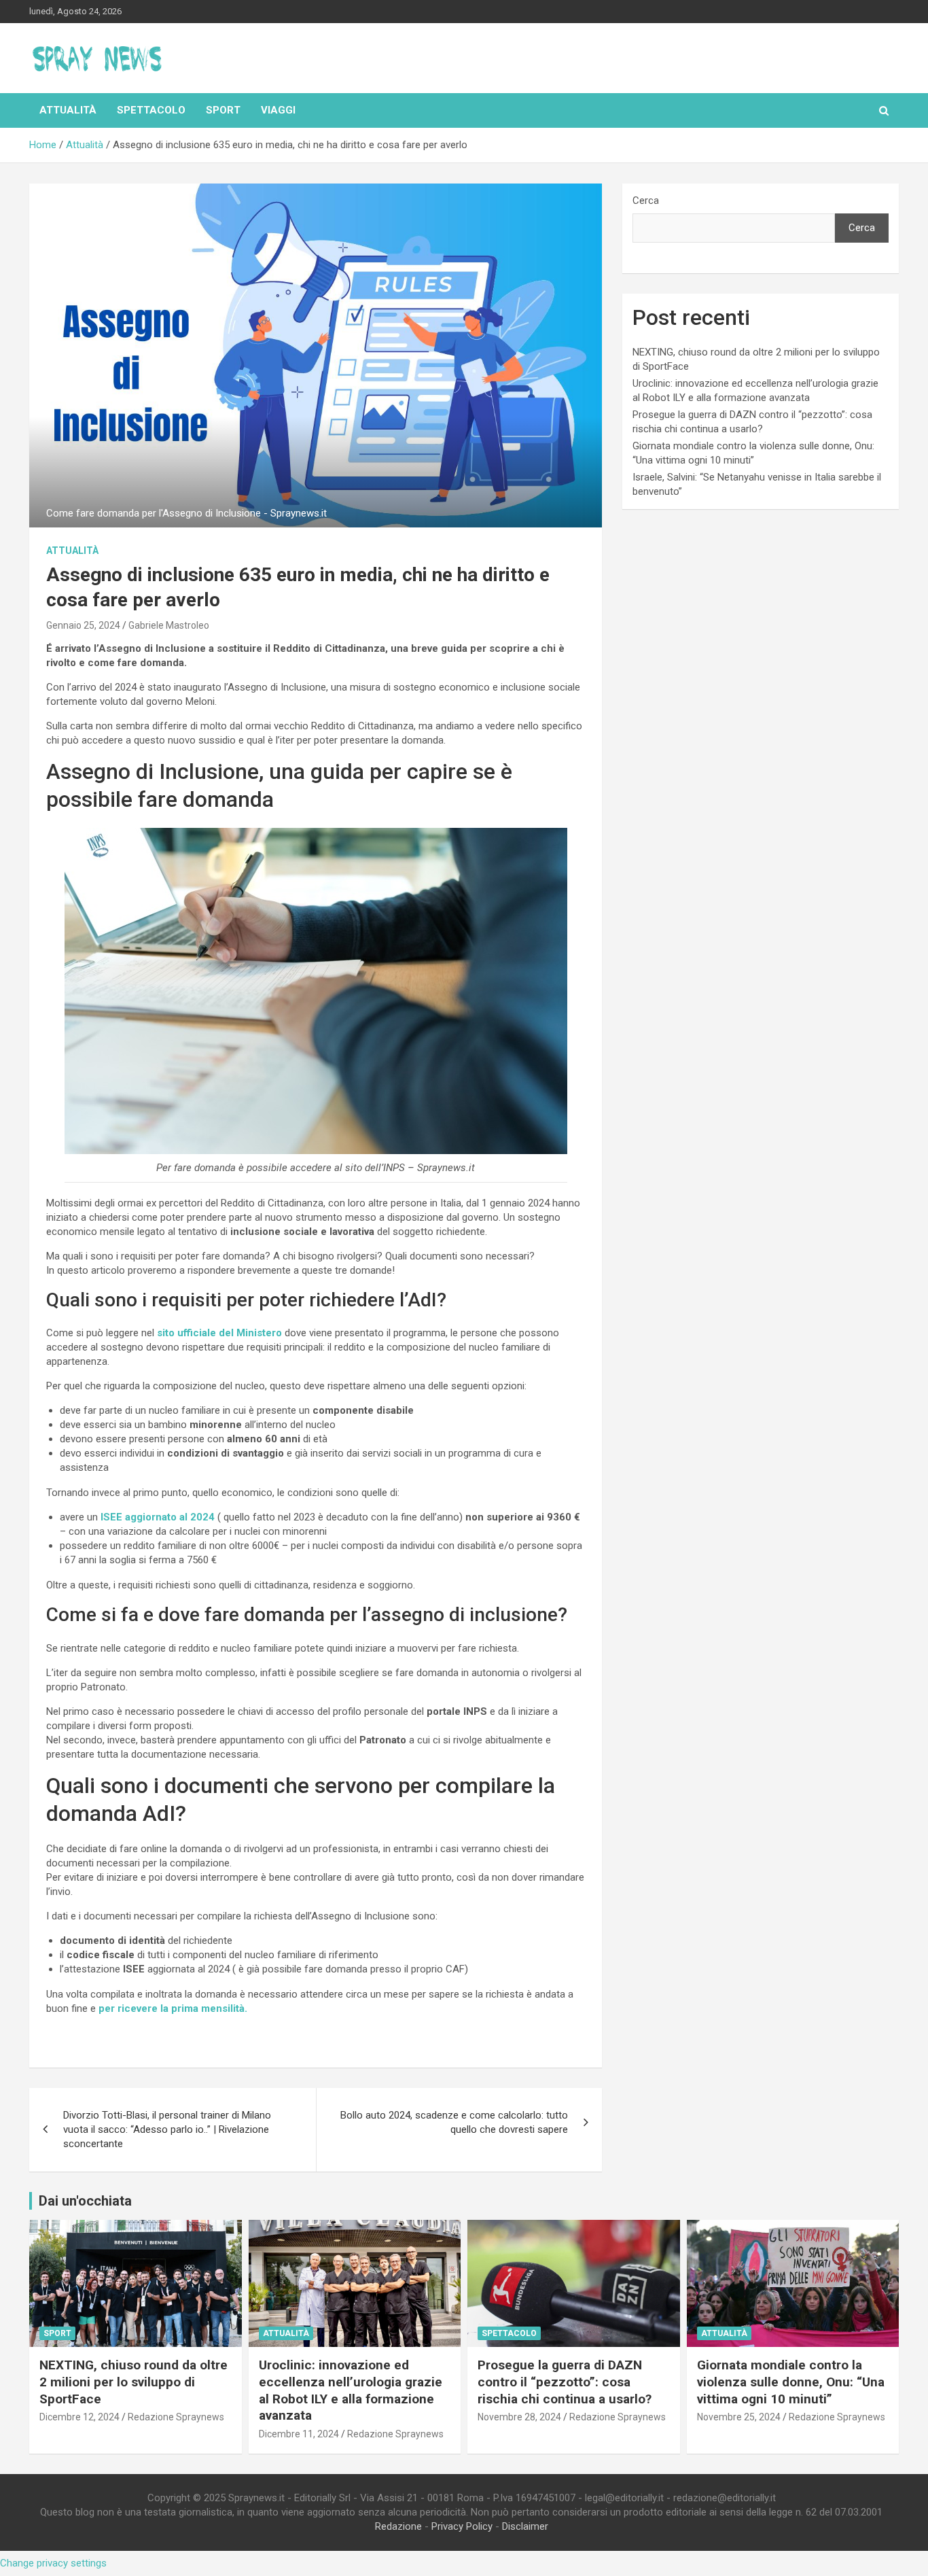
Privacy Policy (462, 2526)
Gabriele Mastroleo (169, 625)
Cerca (646, 201)
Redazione (398, 2526)
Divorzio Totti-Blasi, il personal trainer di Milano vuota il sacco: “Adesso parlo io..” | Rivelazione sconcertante (167, 2129)
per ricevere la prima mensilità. (173, 2008)
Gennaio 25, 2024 (83, 625)
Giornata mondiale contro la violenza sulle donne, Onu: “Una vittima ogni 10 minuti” (791, 2382)
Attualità (68, 110)
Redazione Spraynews (176, 2417)
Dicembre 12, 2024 (79, 2417)
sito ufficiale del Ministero (218, 1333)
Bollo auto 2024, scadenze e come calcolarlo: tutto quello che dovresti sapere (454, 2122)
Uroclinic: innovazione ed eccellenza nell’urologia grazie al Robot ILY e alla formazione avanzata (351, 2390)
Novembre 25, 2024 (739, 2417)
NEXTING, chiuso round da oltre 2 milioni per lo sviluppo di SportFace (133, 2382)
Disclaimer (525, 2526)
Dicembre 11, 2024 (299, 2434)
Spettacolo (151, 110)
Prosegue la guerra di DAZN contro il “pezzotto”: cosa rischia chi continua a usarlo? (565, 2382)
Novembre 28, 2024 (519, 2417)
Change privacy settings (53, 2563)
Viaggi (278, 110)
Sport (223, 110)
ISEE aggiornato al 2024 (156, 1517)
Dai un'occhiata (85, 2201)
